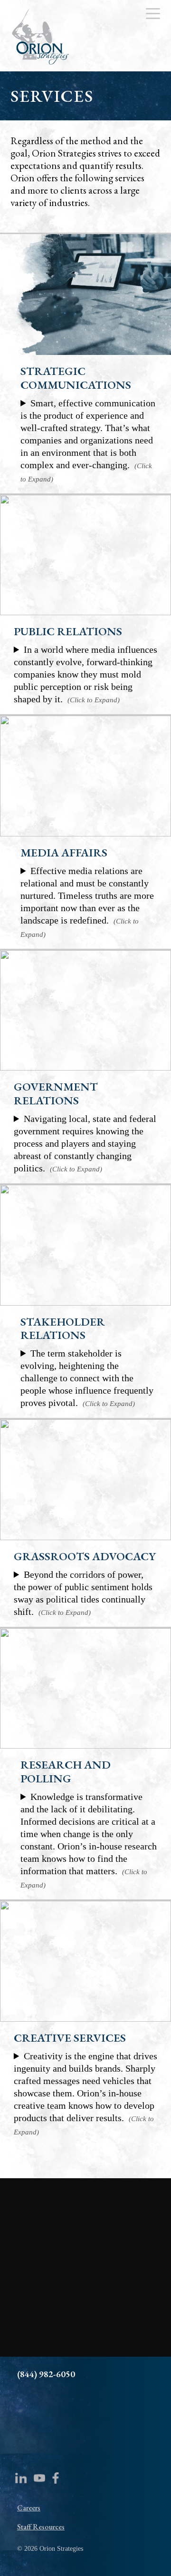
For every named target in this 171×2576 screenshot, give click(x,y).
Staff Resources (41, 2527)
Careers (29, 2508)
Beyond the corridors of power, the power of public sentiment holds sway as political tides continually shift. (83, 1593)
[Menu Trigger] (153, 13)
